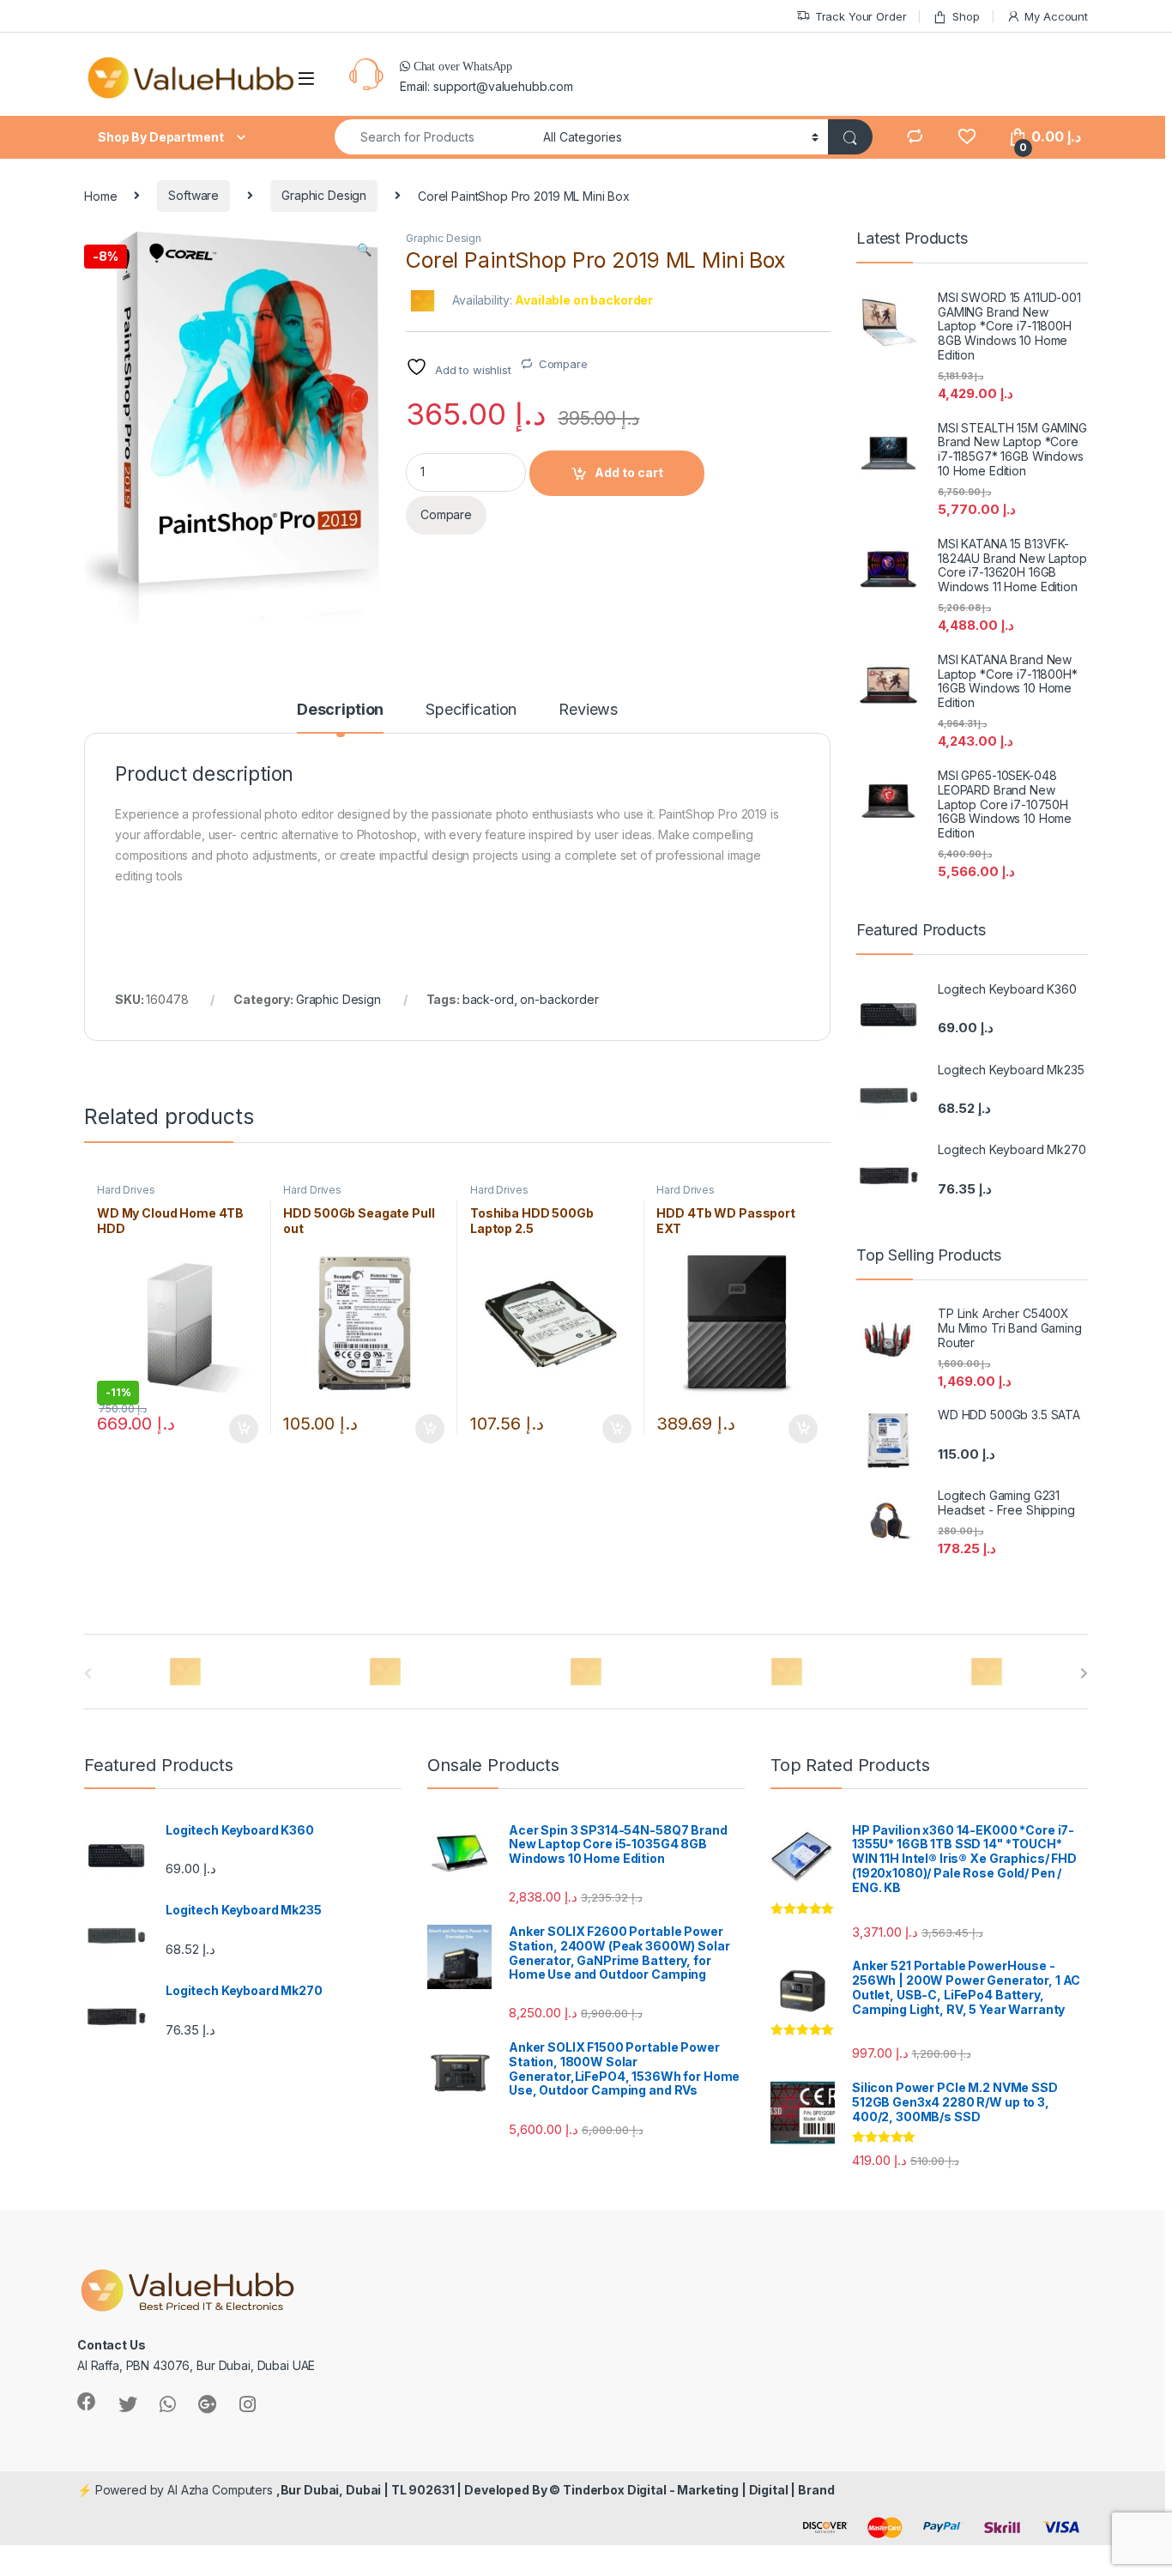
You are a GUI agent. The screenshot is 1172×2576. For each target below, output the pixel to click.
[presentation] (1084, 1673)
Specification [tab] (471, 710)
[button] (364, 250)
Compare (563, 364)
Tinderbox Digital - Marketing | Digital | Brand (698, 2490)
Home (100, 195)
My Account (1056, 16)
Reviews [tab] (588, 710)
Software (193, 195)
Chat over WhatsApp (461, 66)
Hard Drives (126, 1190)
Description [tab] (340, 710)
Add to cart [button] (244, 1429)
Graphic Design (324, 195)
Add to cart (629, 472)
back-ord (488, 999)
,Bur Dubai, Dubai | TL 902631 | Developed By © (420, 2490)
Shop (966, 16)
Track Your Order (861, 16)
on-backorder (559, 999)
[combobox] (434, 137)
